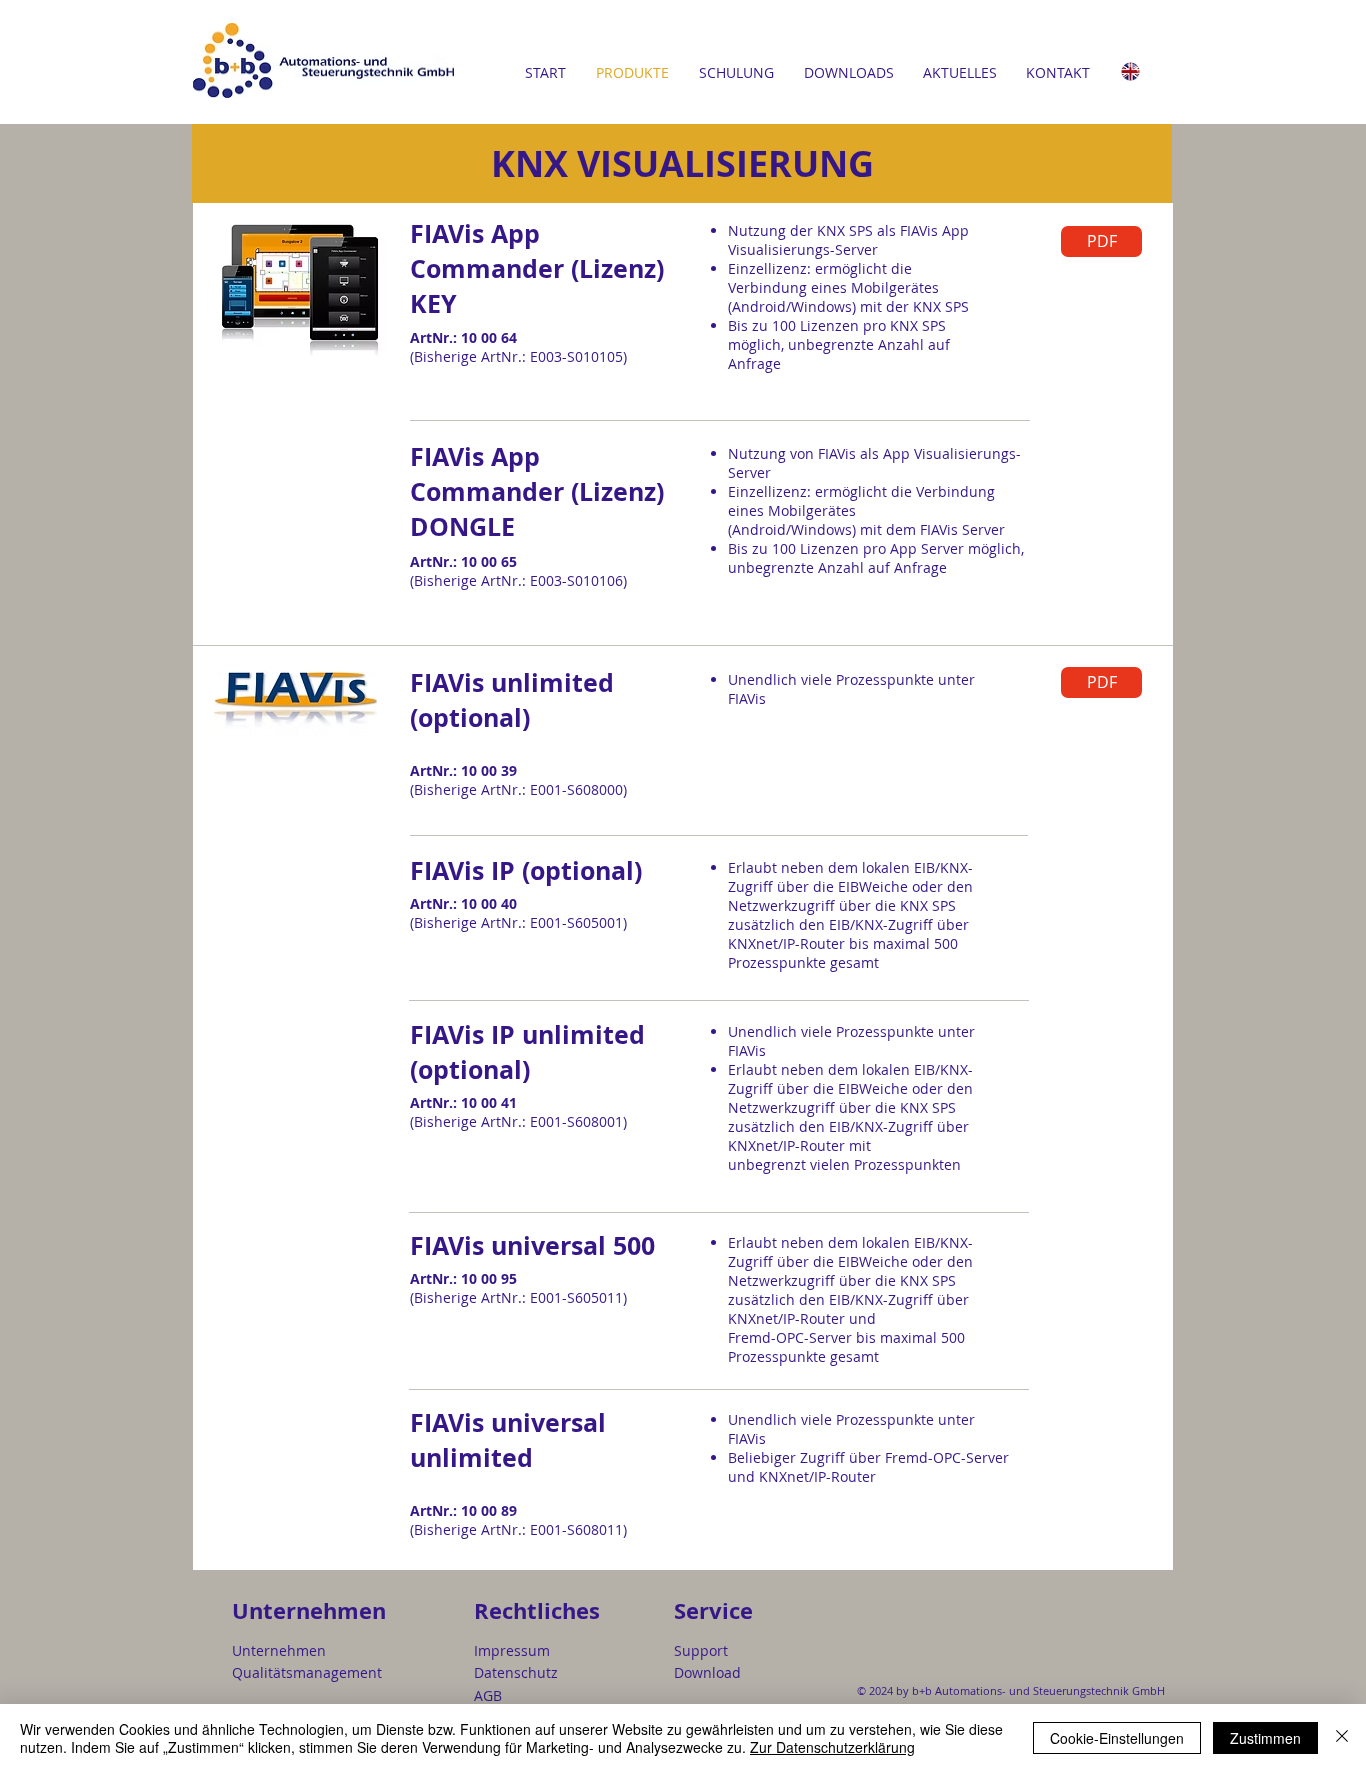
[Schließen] (1342, 1738)
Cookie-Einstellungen (1117, 1738)
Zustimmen (1265, 1738)
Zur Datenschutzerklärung (832, 1747)
